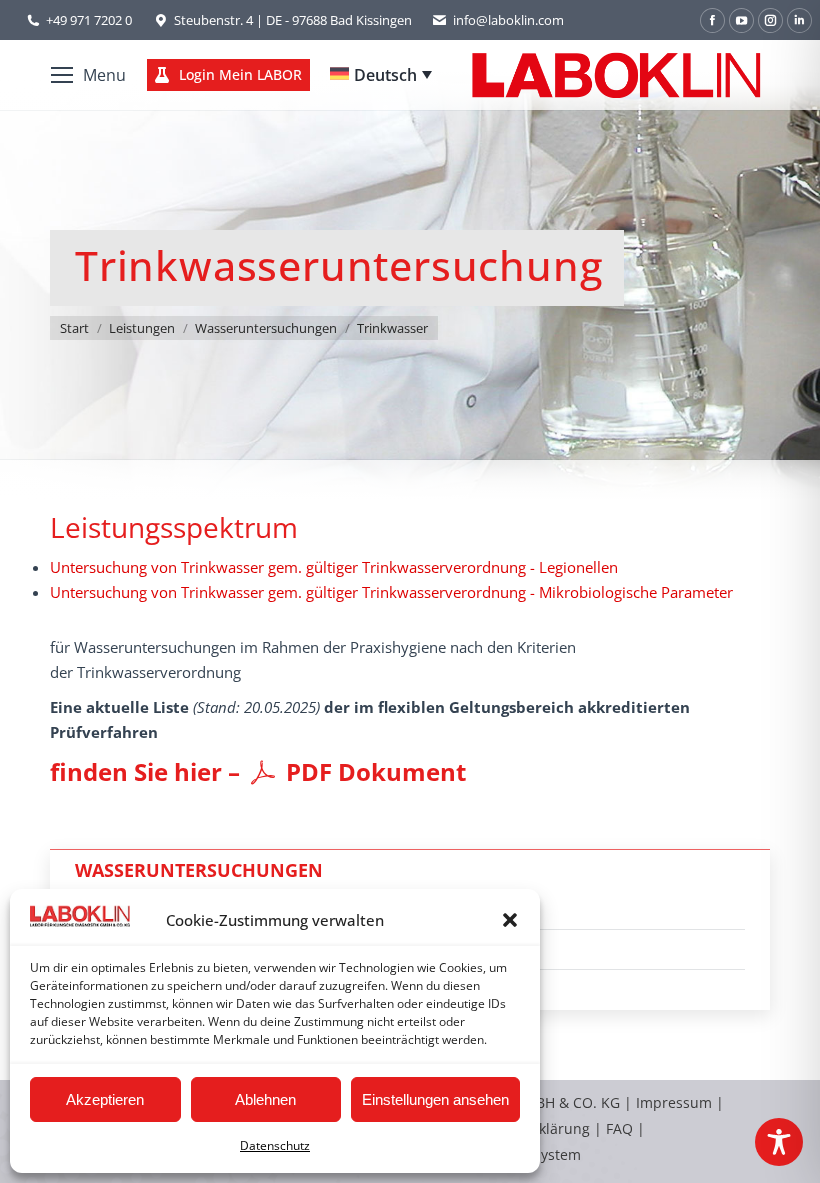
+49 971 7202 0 (89, 20)
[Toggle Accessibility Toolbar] (779, 1142)
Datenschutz (275, 1145)
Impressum (674, 1102)
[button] (510, 920)
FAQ (619, 1128)
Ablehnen (265, 1099)
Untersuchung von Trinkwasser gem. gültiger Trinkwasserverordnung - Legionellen (334, 567)
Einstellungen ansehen (435, 1099)
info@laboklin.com (508, 20)
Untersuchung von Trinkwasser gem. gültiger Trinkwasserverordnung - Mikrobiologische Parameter (391, 592)
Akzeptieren (105, 1099)
